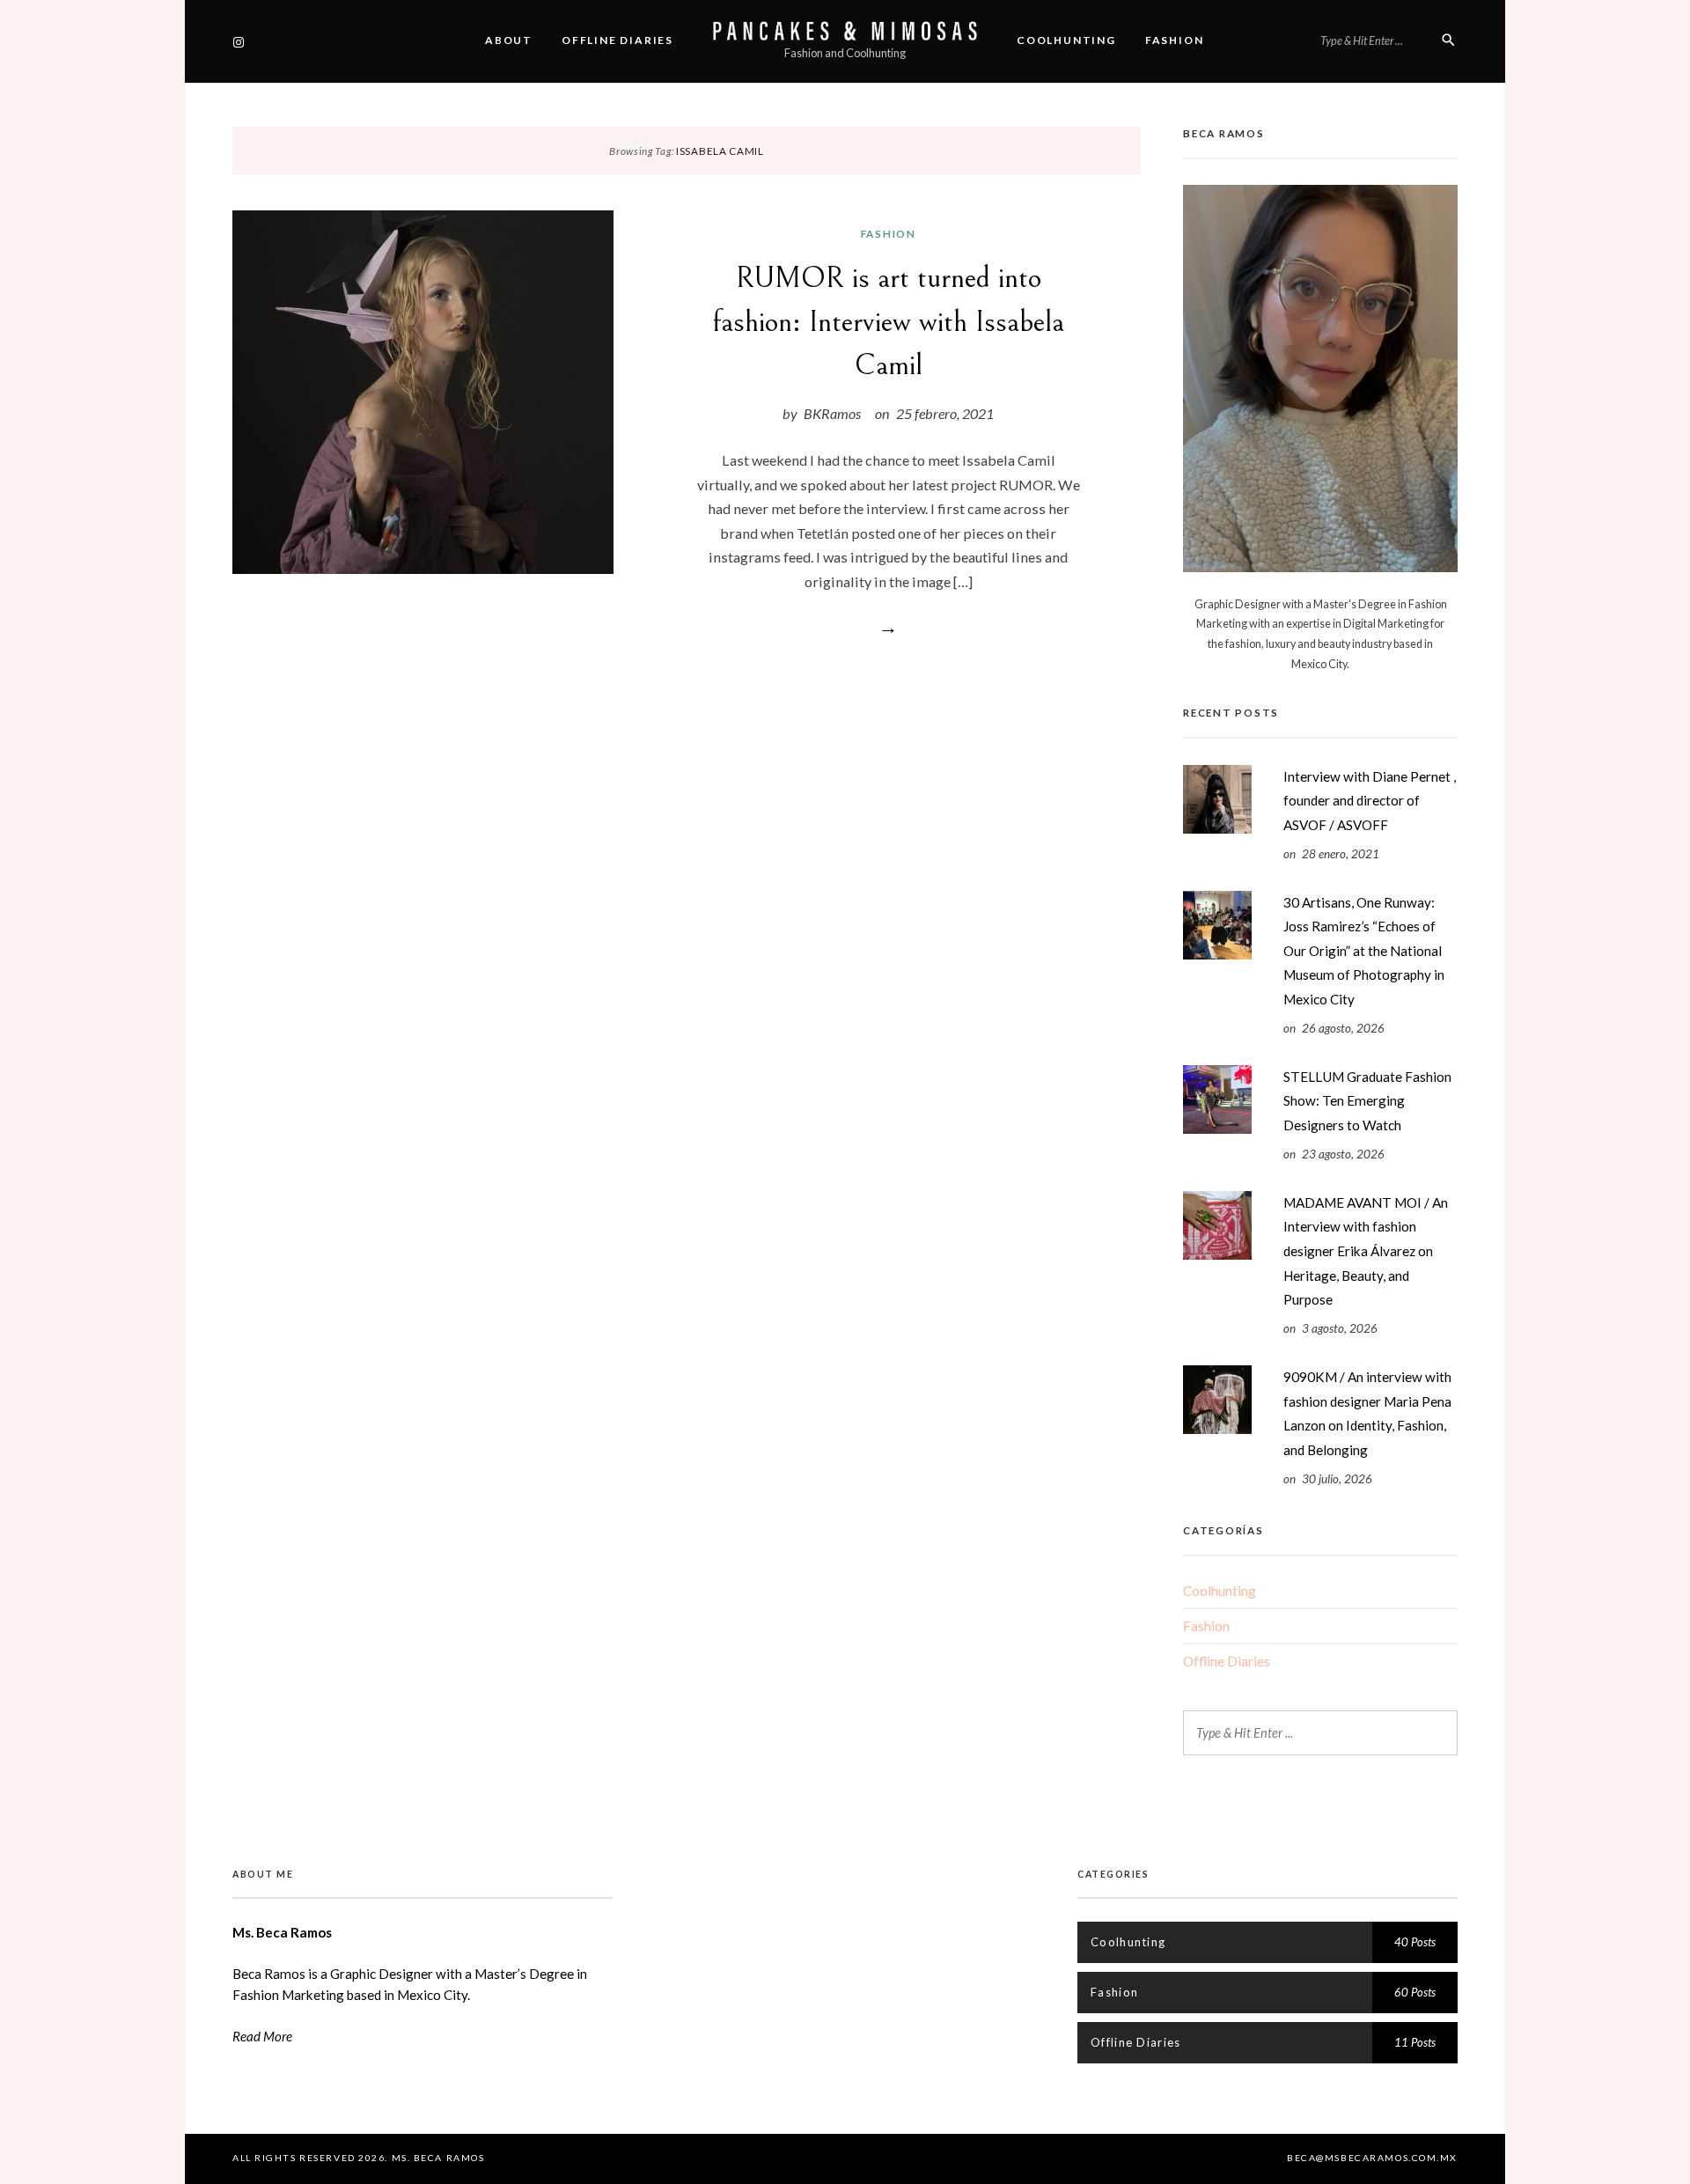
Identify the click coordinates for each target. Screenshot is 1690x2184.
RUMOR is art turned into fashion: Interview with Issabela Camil (889, 321)
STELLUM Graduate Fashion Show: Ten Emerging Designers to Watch (1367, 1101)
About (509, 40)
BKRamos (832, 413)
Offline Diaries (617, 40)
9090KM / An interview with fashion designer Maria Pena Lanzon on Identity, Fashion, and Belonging (1367, 1413)
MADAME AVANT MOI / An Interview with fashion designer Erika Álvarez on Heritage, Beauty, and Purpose (1366, 1251)
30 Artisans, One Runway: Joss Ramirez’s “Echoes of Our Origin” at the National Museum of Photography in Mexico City (1364, 951)
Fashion (1175, 40)
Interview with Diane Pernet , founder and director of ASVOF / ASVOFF (1370, 801)
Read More (262, 2036)
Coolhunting (1066, 40)
